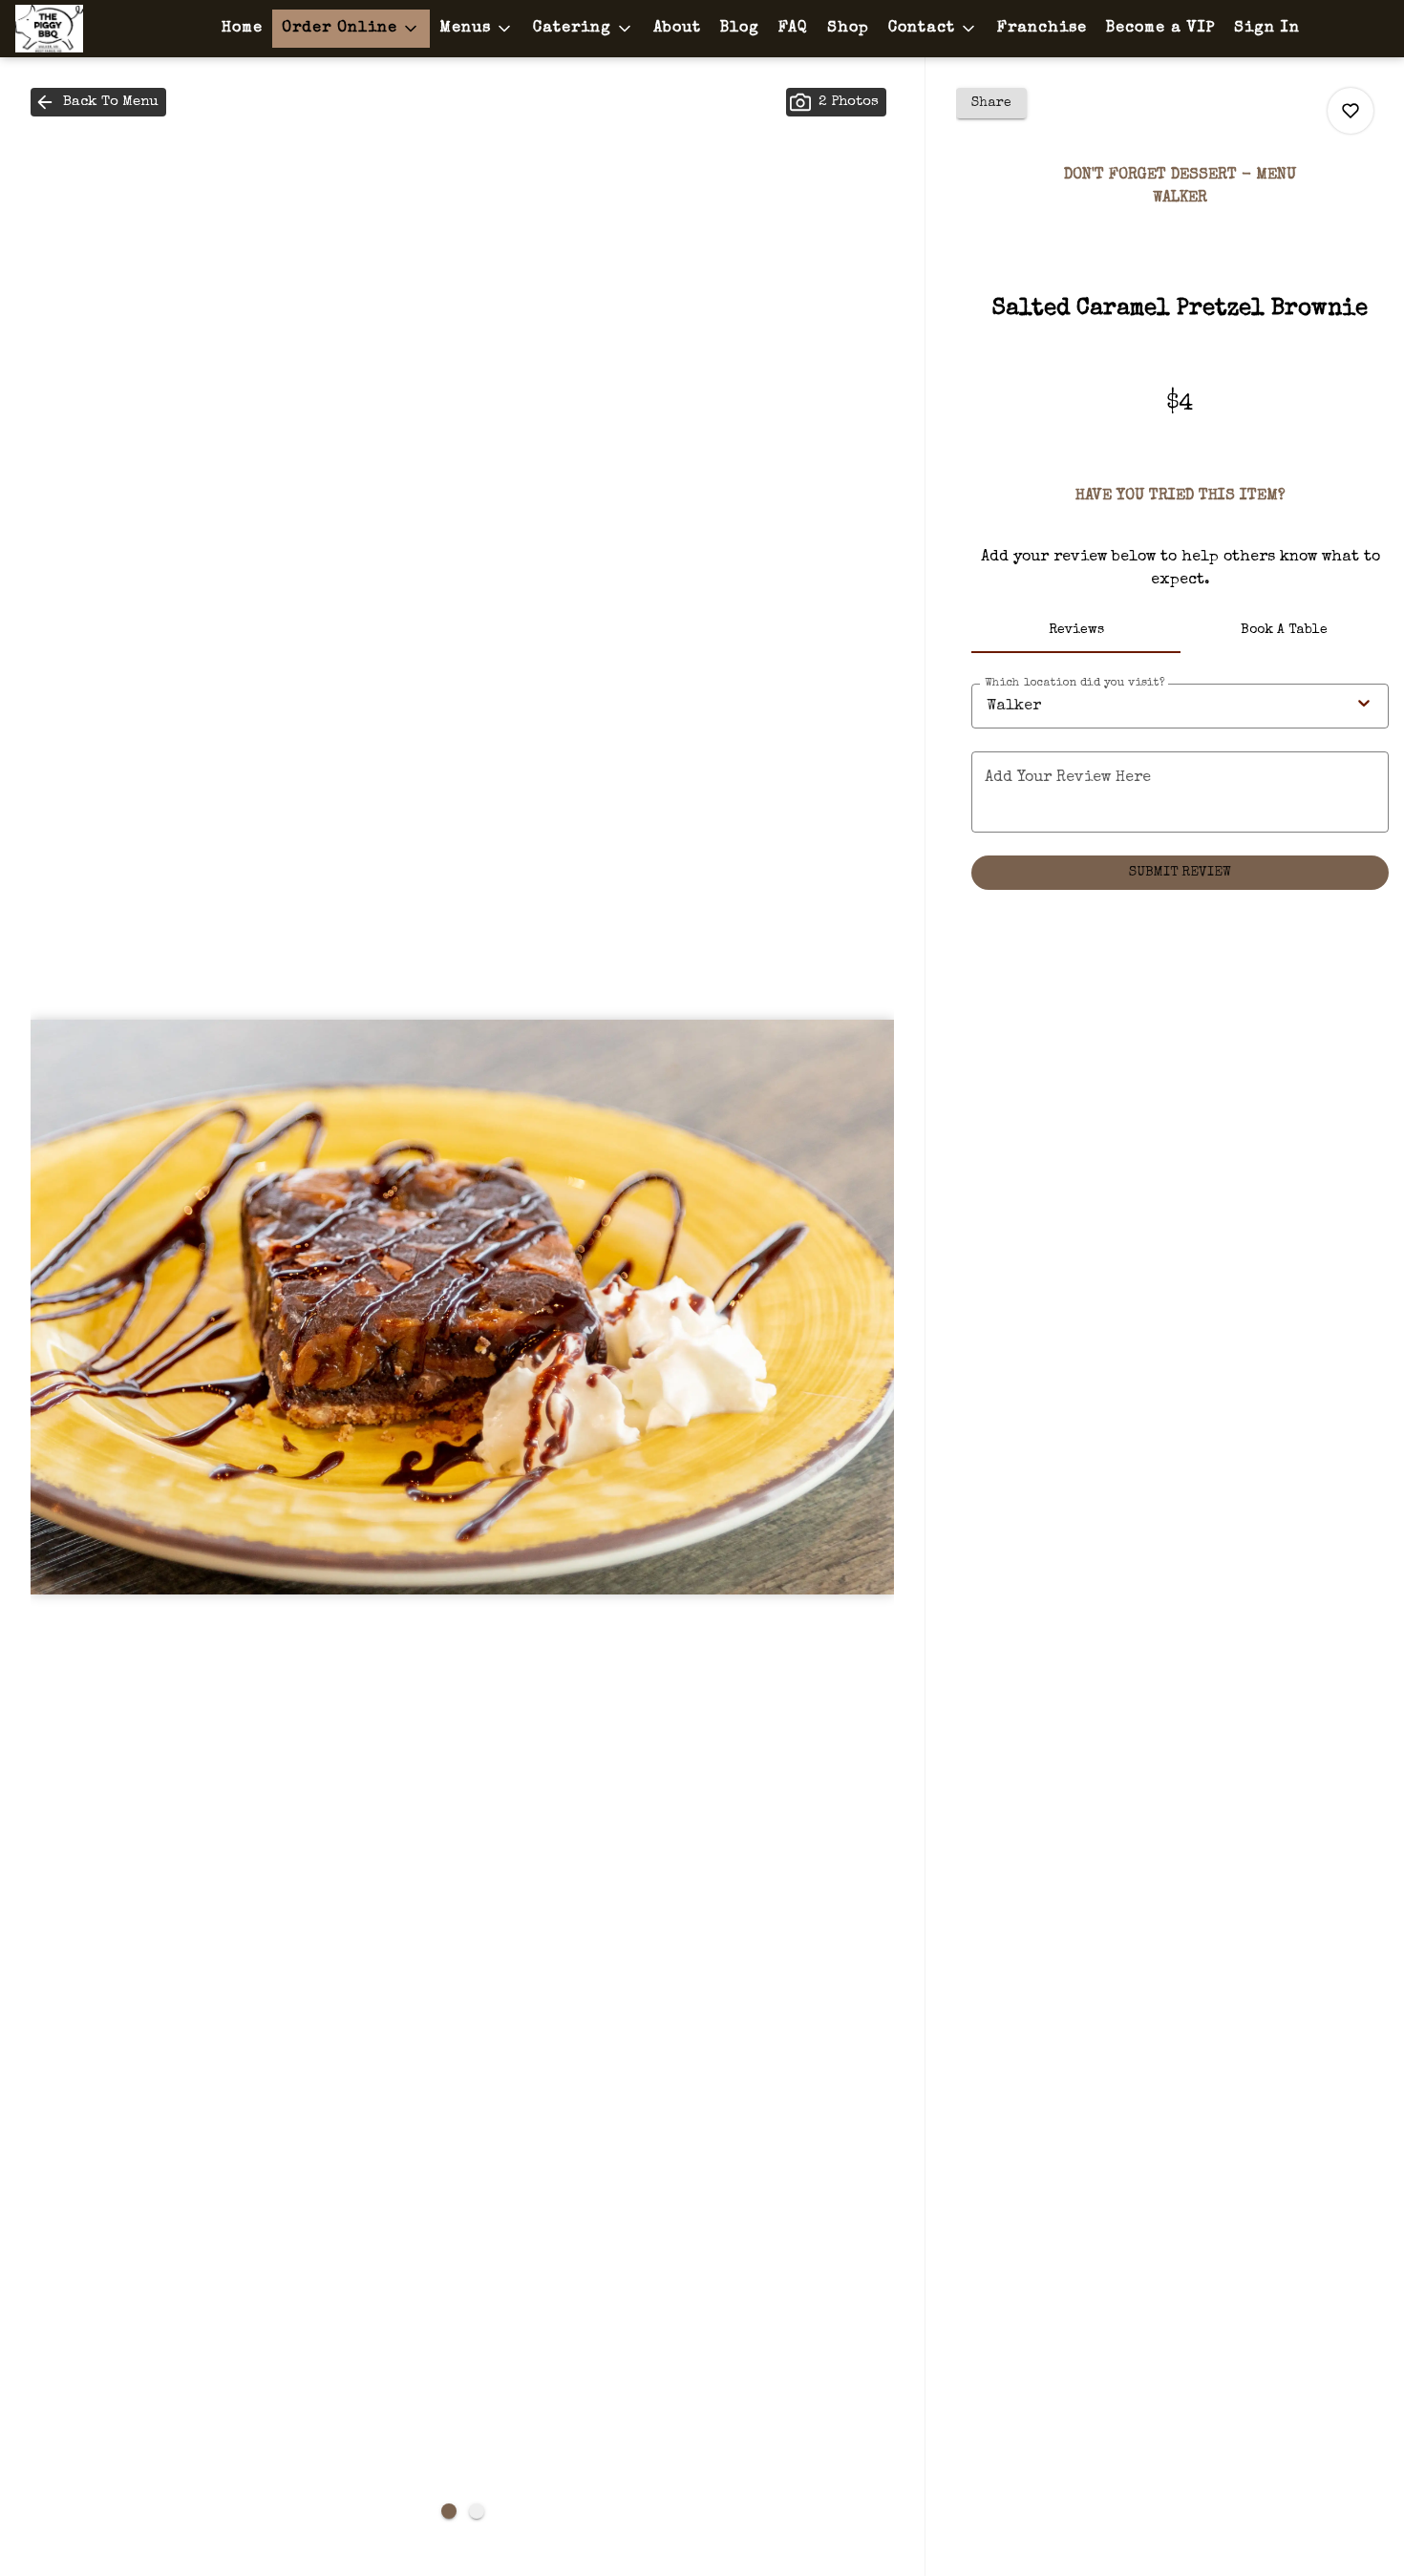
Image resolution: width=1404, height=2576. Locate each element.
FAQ (793, 29)
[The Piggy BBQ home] (101, 29)
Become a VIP (1160, 29)
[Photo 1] (449, 2511)
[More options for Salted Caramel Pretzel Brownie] (1351, 111)
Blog (740, 29)
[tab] (1075, 630)
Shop (848, 29)
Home (242, 29)
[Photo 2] (477, 2511)
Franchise (1042, 29)
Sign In (1267, 29)
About (677, 29)
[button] (351, 29)
